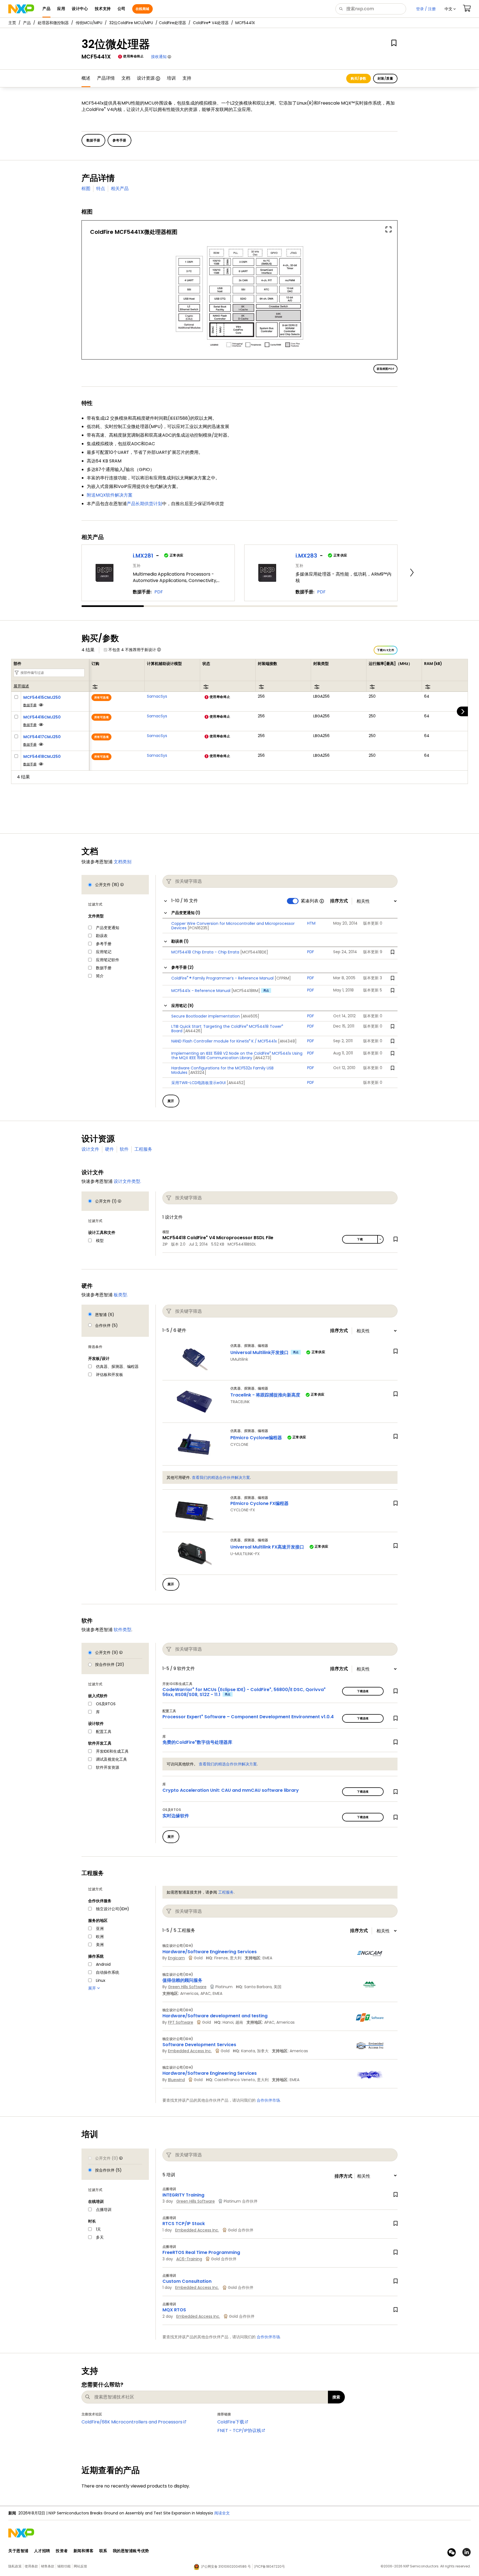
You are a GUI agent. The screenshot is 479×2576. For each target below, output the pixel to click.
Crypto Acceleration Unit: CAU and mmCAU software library (231, 1790)
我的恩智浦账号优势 (131, 2551)
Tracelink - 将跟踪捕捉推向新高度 (265, 1395)
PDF (159, 592)
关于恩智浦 (18, 2551)
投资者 (62, 2551)
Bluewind (176, 2080)
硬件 (109, 1149)
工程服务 (143, 1149)
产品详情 (106, 78)
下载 (360, 1239)
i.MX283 (306, 556)
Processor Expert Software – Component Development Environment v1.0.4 (248, 1717)
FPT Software (181, 2022)
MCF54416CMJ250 (42, 717)
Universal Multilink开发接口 (259, 1352)
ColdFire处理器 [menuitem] (172, 23)
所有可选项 (101, 698)
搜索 (336, 2397)
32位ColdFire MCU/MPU (131, 23)
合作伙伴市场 (268, 2100)
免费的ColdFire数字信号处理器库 (197, 1742)
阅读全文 (222, 2513)
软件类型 (123, 1630)
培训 (171, 78)
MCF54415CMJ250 (42, 697)
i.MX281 (143, 556)
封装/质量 (385, 78)
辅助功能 (64, 2566)
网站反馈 (80, 2566)
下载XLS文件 (386, 650)
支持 (187, 78)
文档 (126, 78)
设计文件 (90, 1149)
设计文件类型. (127, 1181)
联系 (103, 2551)
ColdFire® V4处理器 (211, 23)
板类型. (121, 1295)
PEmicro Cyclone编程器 (256, 1438)
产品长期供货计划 (144, 504)
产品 (27, 23)
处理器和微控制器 (53, 23)
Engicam (176, 1958)
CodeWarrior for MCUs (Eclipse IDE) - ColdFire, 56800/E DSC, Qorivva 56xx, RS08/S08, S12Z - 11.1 (244, 1692)
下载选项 (363, 1691)
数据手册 (30, 705)
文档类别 (123, 862)
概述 (86, 78)
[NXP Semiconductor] (21, 9)
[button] (450, 9)
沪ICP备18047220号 (269, 2566)
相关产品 (120, 188)
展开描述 (21, 686)
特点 (101, 188)
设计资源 (146, 78)
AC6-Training (189, 2259)
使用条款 (31, 2566)
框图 (86, 188)
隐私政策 (15, 2566)
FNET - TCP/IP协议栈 (239, 2431)
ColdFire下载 (231, 2422)
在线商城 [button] (142, 9)
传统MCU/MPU (89, 23)
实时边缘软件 (176, 1816)
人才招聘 (42, 2551)
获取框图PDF (385, 369)
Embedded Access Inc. (190, 2051)
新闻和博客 (84, 2551)
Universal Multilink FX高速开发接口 (267, 1547)
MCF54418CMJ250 (42, 756)
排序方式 (339, 901)
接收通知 (159, 57)
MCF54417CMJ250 (42, 737)
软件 (124, 1149)
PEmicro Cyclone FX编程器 (259, 1503)
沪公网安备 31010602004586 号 (226, 2566)
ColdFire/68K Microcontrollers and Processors (132, 2422)
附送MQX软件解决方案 (110, 495)
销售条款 (48, 2566)
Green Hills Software (187, 1987)
